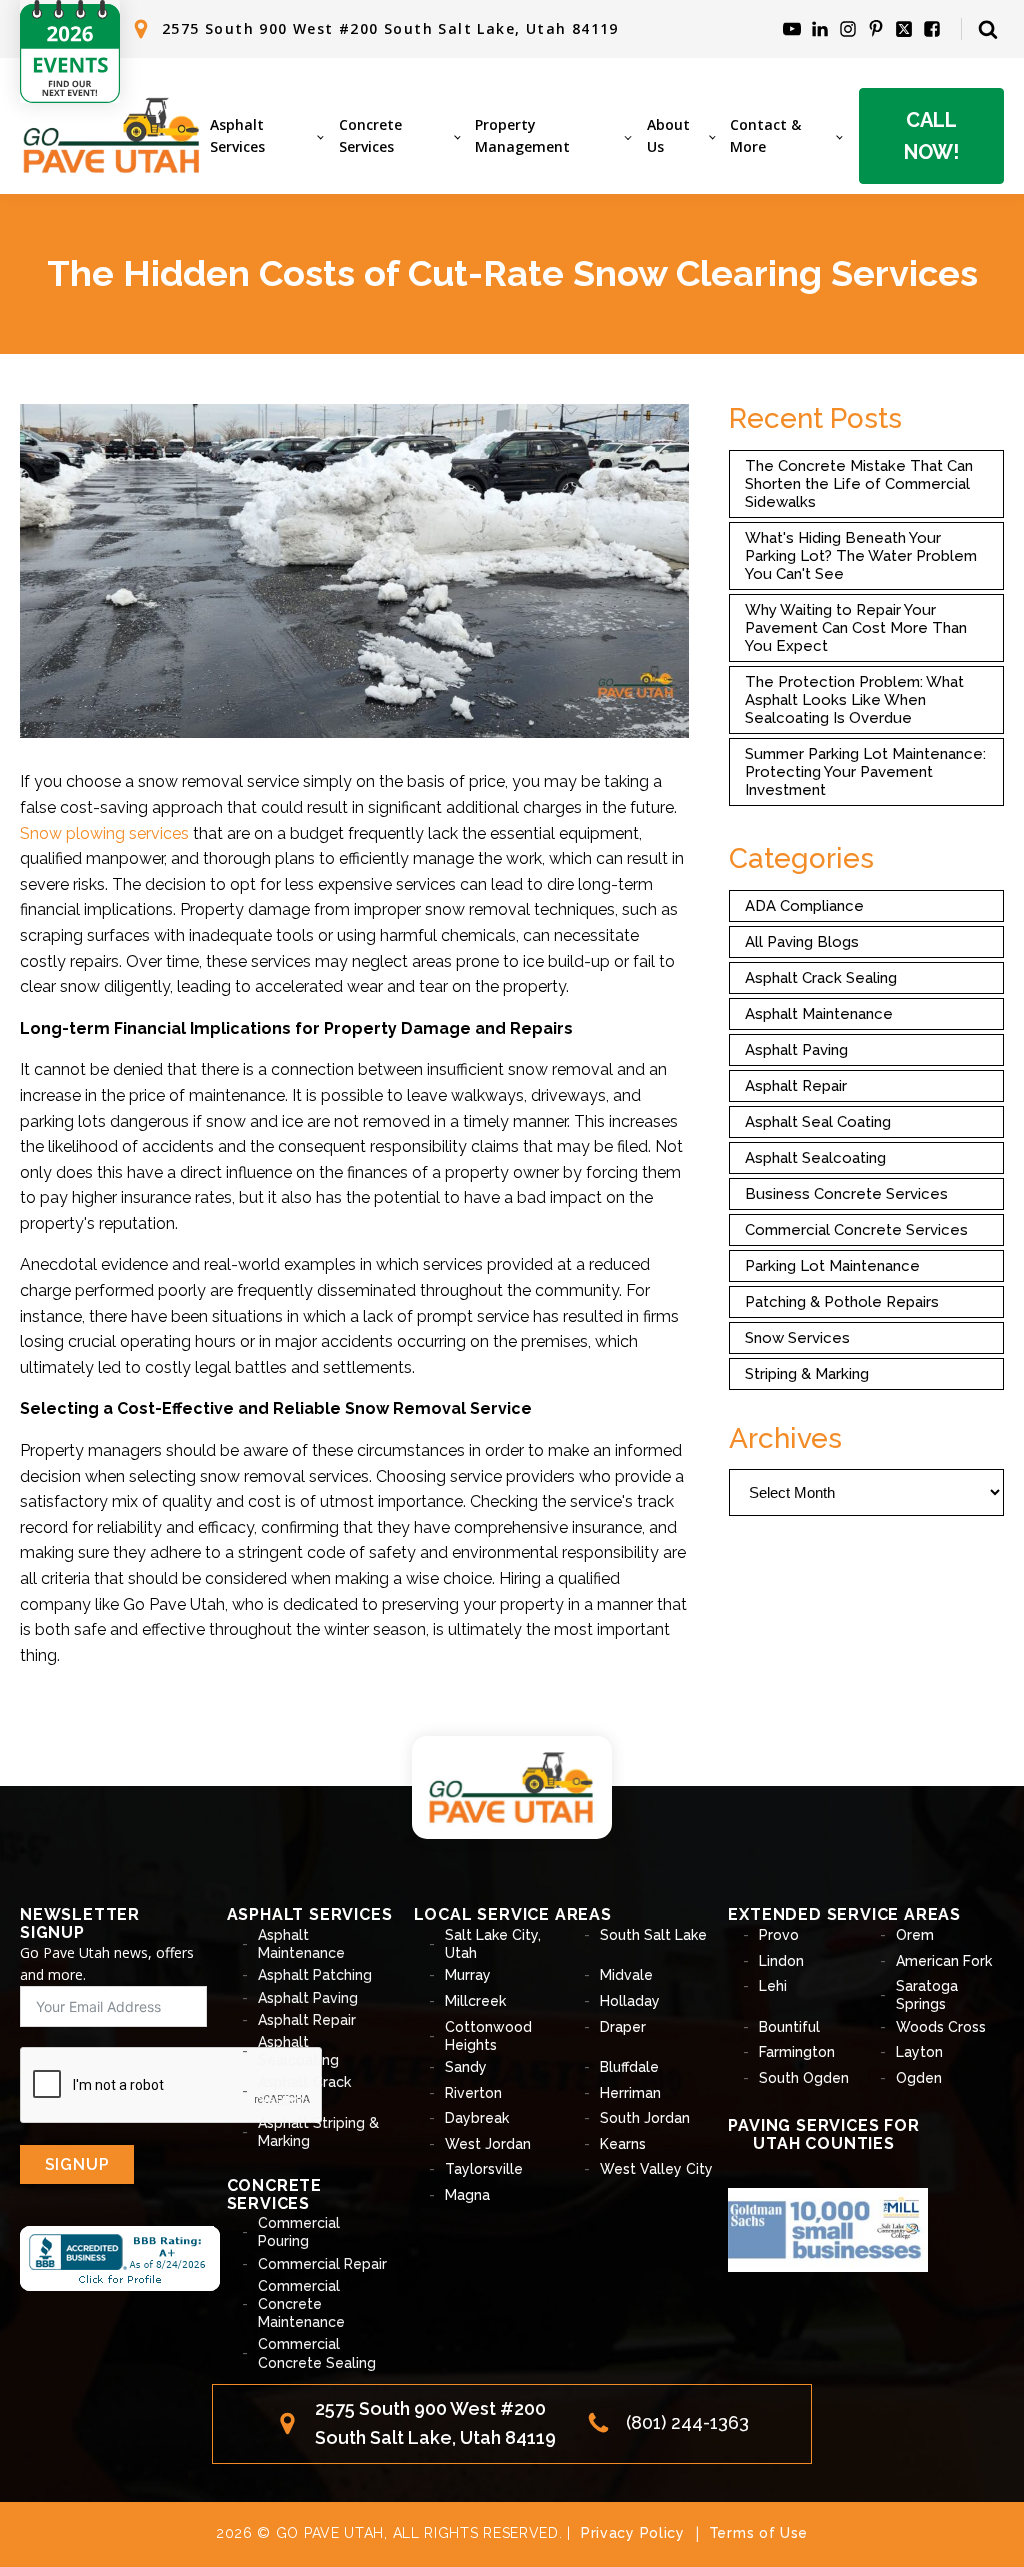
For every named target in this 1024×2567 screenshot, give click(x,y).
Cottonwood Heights (488, 2036)
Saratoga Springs (927, 1995)
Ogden (919, 2078)
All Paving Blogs (802, 942)
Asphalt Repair (796, 1086)
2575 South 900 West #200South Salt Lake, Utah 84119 (435, 2423)
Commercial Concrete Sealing (317, 2353)
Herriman (630, 2093)
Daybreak (477, 2118)
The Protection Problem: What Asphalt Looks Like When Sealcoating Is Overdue (854, 700)
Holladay (630, 2001)
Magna (467, 2195)
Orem (915, 1935)
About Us (668, 135)
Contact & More (765, 135)
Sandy (466, 2067)
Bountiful (789, 2027)
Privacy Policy (633, 2533)
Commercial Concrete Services (856, 1230)
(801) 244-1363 (687, 2422)
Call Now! (931, 136)
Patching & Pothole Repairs (842, 1302)
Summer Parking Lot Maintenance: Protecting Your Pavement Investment (865, 772)
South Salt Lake (653, 1935)
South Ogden (804, 2078)
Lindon (781, 1961)
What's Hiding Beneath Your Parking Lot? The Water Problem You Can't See (861, 556)
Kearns (623, 2144)
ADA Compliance (804, 906)
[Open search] (988, 29)
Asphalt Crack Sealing (821, 978)
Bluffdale (629, 2067)
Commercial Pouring (299, 2232)
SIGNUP (77, 2164)
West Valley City (656, 2169)
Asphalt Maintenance (819, 1014)
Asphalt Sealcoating (815, 1158)
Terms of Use (758, 2533)
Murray (468, 1975)
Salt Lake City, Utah (493, 1944)
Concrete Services (370, 135)
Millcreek (475, 2001)
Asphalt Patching (315, 1975)
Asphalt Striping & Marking (318, 2132)
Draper (623, 2027)
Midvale (626, 1975)
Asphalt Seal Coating (818, 1122)
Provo (779, 1935)
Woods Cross (941, 2027)
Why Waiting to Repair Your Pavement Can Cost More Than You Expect (856, 628)
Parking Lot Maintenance (832, 1266)
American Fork (944, 1961)
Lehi (773, 1986)
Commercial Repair (322, 2264)
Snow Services (797, 1338)
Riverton (473, 2093)
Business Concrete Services (846, 1194)
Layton (919, 2052)
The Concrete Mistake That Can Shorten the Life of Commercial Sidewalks (859, 484)
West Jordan (488, 2144)
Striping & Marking (807, 1374)
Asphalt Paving (796, 1050)
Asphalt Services (237, 135)
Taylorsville (484, 2169)
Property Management (522, 135)
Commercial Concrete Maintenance (301, 2304)
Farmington (797, 2052)
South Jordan (645, 2118)
